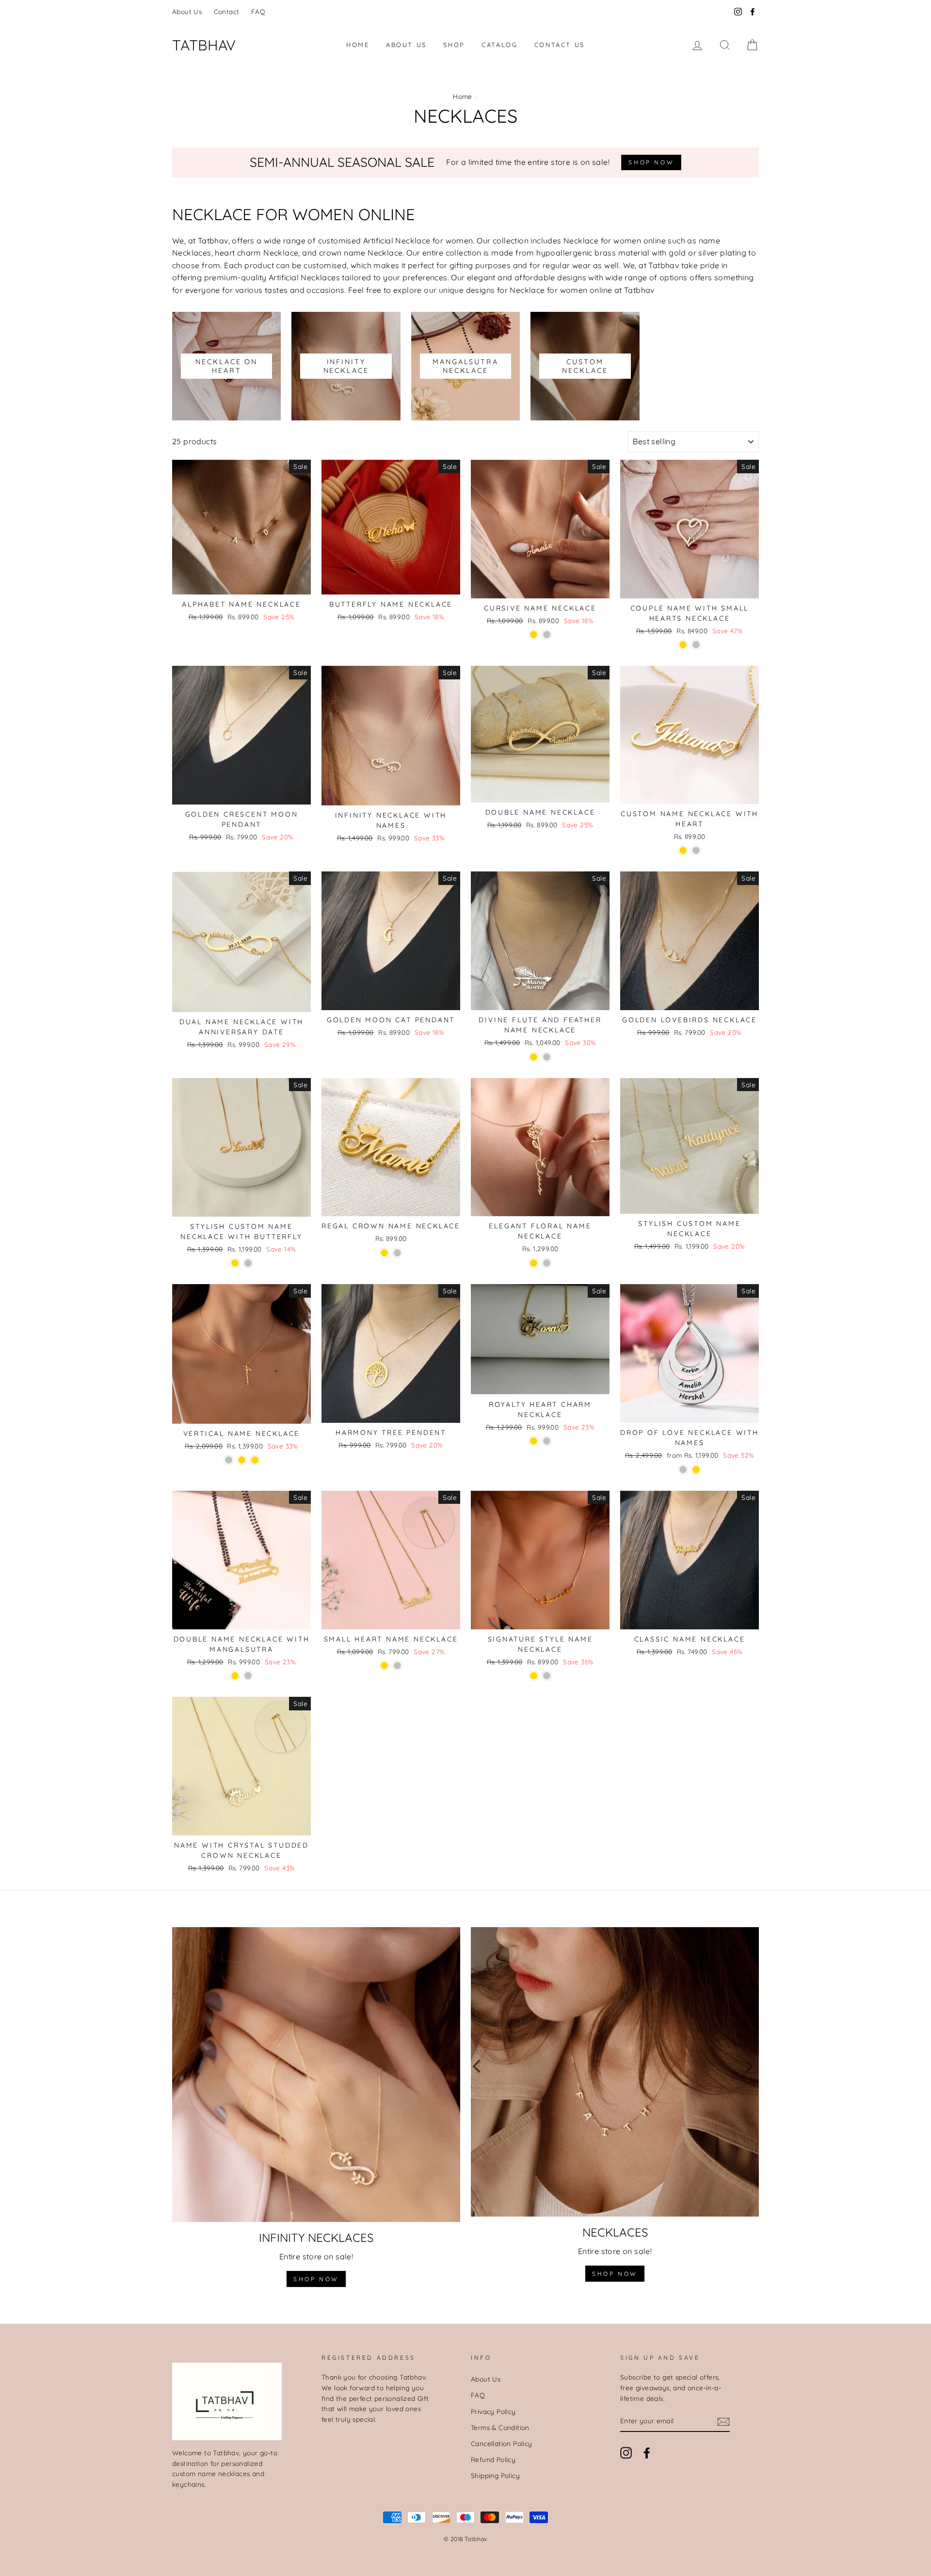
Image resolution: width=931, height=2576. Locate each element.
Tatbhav (204, 45)
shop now (316, 2279)
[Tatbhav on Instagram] (626, 2453)
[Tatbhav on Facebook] (647, 2453)
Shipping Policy (495, 2475)
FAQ (258, 11)
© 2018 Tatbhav (465, 2539)
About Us (187, 11)
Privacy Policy (493, 2411)
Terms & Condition (500, 2427)
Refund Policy (493, 2459)
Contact (227, 11)
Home (358, 45)
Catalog (499, 45)
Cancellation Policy (502, 2443)
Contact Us (560, 45)
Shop (454, 45)
